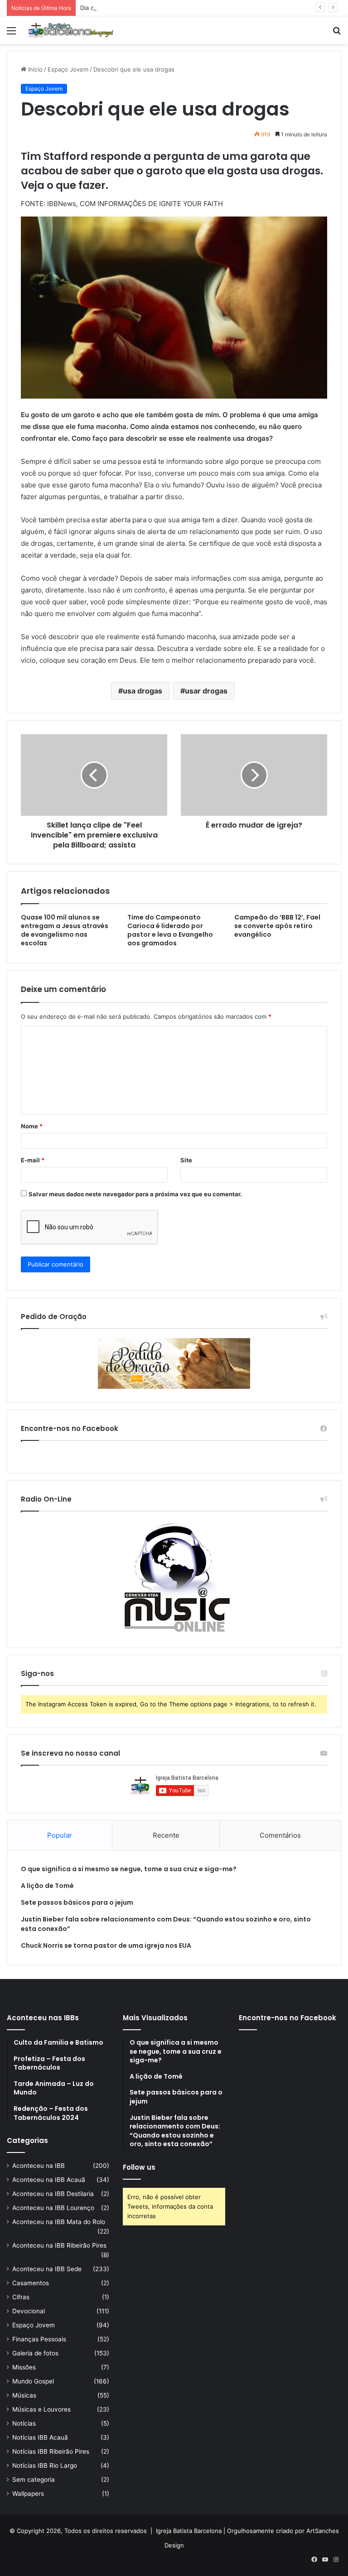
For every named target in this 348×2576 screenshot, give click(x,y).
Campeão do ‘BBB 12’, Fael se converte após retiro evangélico (277, 926)
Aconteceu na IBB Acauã (49, 2180)
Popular (60, 1835)
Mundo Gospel (33, 2381)
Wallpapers (28, 2494)
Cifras (21, 2297)
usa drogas (143, 691)
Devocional (29, 2311)
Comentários (280, 1835)
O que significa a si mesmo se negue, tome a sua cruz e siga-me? (129, 1869)
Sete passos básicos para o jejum (77, 1902)
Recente (166, 1835)
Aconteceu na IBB (39, 2166)
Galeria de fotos (35, 2353)
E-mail (33, 1160)
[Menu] (11, 34)
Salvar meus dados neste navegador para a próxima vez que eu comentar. (135, 1194)
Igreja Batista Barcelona (189, 2531)
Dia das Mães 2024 (107, 8)
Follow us (139, 2167)
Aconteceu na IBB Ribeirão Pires (59, 2245)
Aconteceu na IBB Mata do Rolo (59, 2222)
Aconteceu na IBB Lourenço (53, 2208)
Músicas (24, 2395)
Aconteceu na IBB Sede (47, 2269)
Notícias (24, 2423)
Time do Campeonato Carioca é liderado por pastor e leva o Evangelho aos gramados (170, 930)
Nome (32, 1126)
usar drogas (206, 691)
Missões (24, 2367)
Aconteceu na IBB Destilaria (53, 2194)
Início (34, 69)
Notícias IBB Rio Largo (45, 2465)
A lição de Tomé (47, 1886)
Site (186, 1160)
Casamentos (31, 2283)
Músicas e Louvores (41, 2409)
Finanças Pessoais (39, 2339)
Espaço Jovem (68, 69)
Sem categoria (34, 2480)
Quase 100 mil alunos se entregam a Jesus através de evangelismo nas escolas (65, 930)
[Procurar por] (337, 34)
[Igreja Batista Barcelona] (71, 30)
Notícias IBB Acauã (40, 2437)
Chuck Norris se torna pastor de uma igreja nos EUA (106, 1945)
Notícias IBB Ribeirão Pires (51, 2451)
